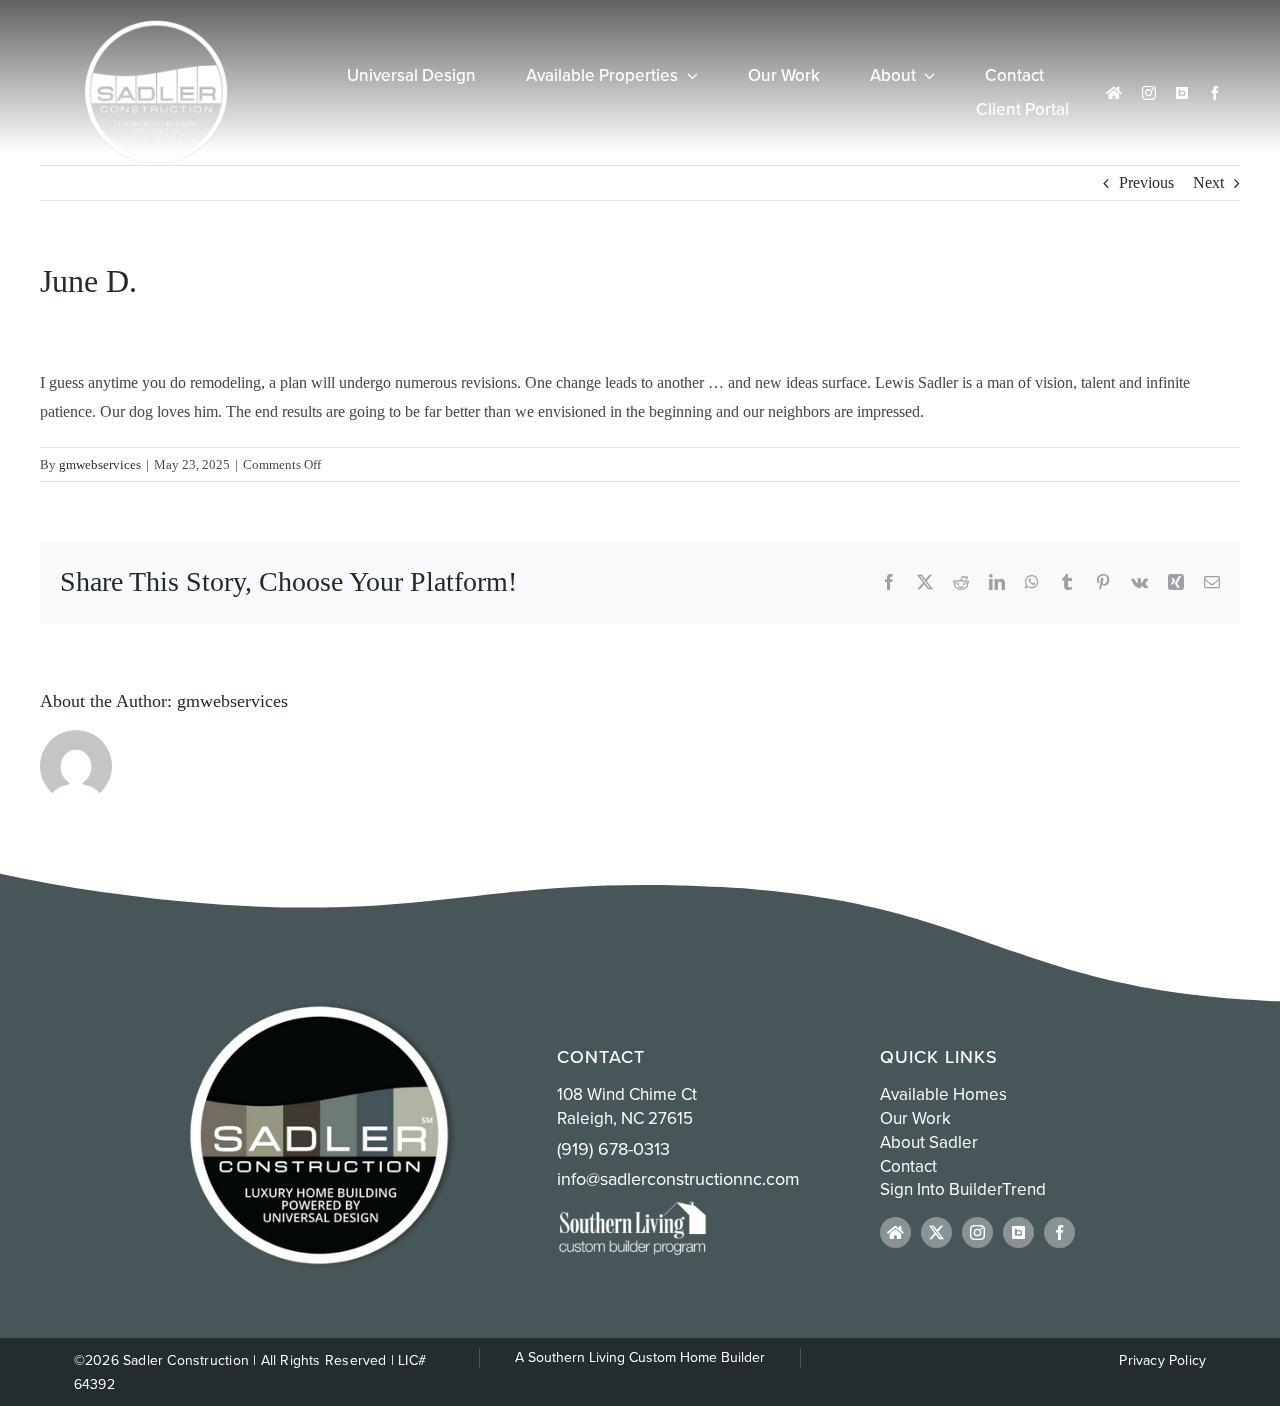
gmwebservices (100, 464)
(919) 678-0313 (613, 1148)
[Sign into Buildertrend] (1182, 93)
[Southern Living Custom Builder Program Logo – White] (632, 1208)
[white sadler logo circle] (156, 27)
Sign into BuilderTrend (963, 1189)
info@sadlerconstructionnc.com (678, 1178)
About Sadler (929, 1142)
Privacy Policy (1162, 1360)
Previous (1146, 182)
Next (1208, 182)
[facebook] (1215, 93)
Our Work (915, 1118)
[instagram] (1149, 93)
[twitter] (936, 1232)
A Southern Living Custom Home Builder (640, 1357)
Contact (908, 1166)
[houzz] (1114, 93)
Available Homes (943, 1094)
